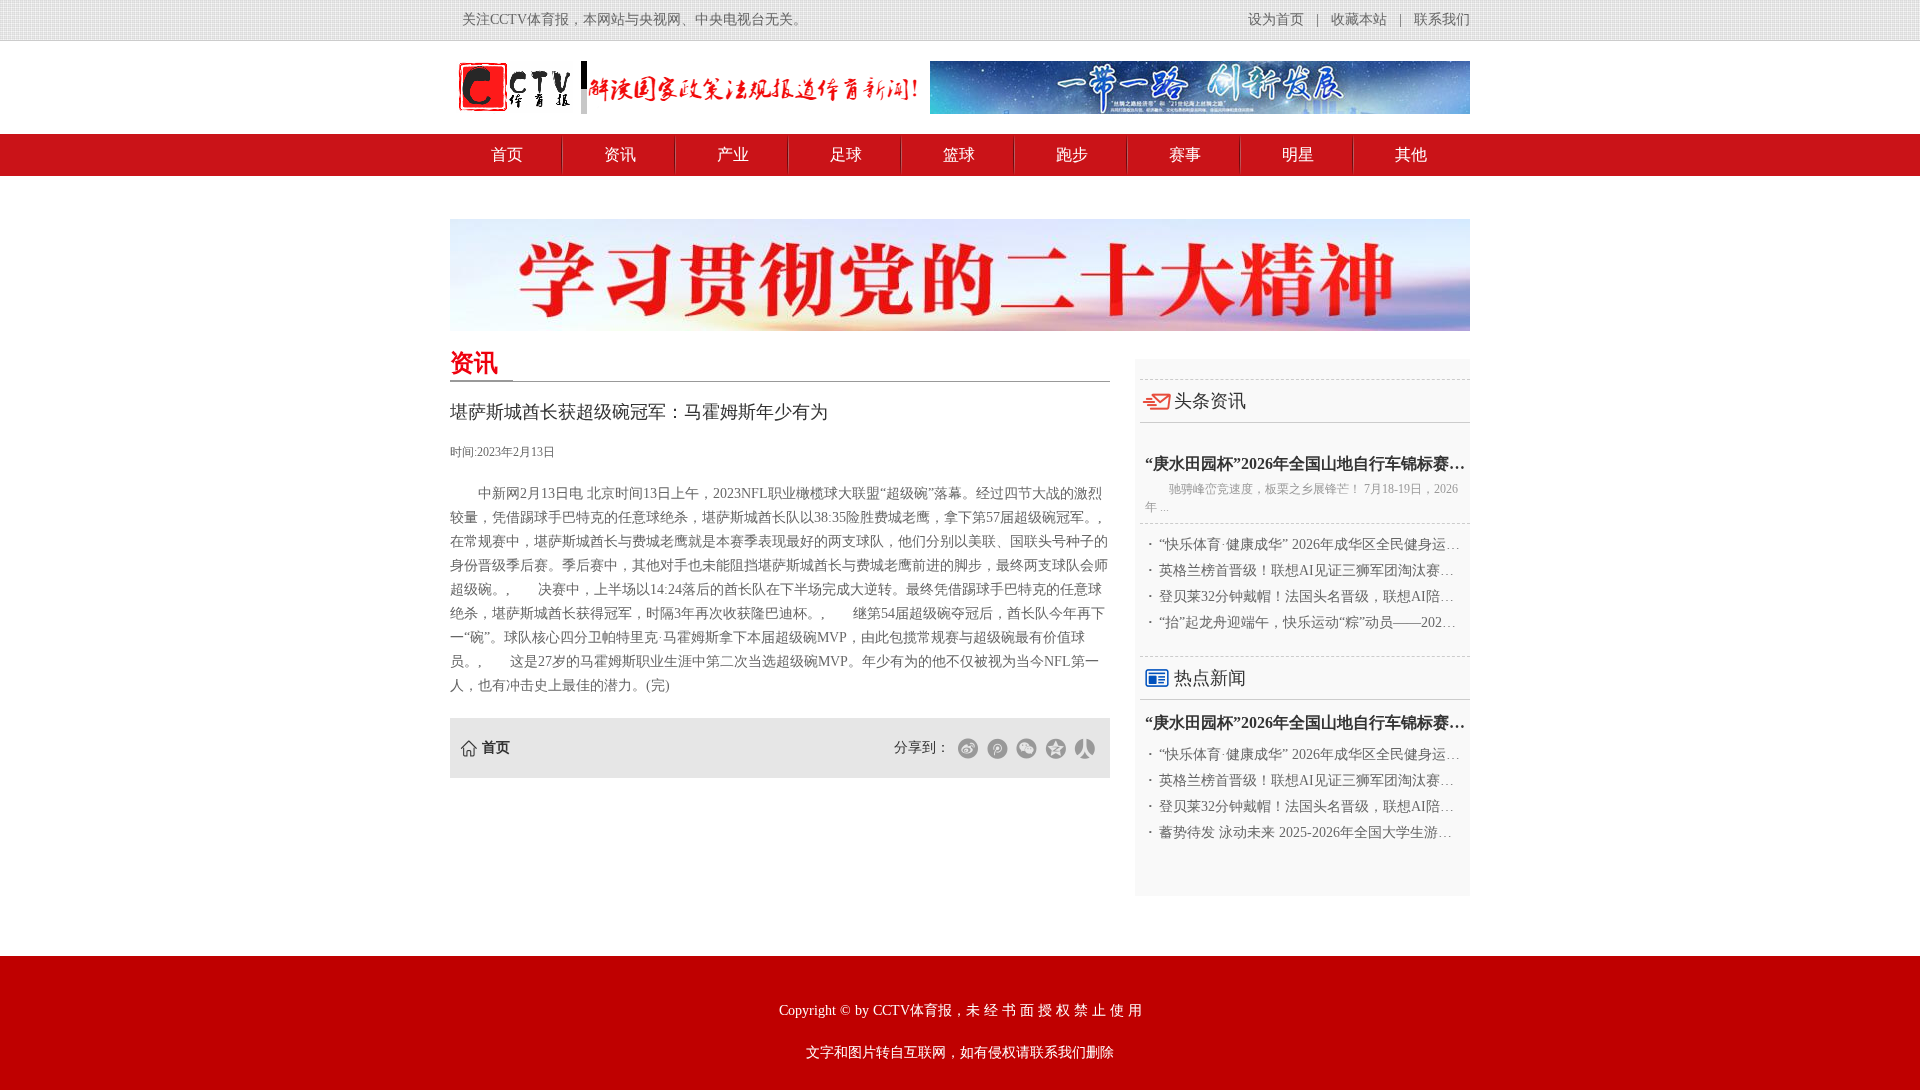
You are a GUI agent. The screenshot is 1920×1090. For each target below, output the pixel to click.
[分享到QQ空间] (1055, 748)
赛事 (1185, 154)
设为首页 (1276, 19)
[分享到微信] (1026, 748)
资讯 (620, 154)
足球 (846, 154)
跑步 (1072, 154)
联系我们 (1442, 19)
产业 (733, 154)
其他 (1411, 154)
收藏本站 (1359, 19)
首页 (507, 154)
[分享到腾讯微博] (997, 748)
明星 (1298, 154)
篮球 (959, 154)
